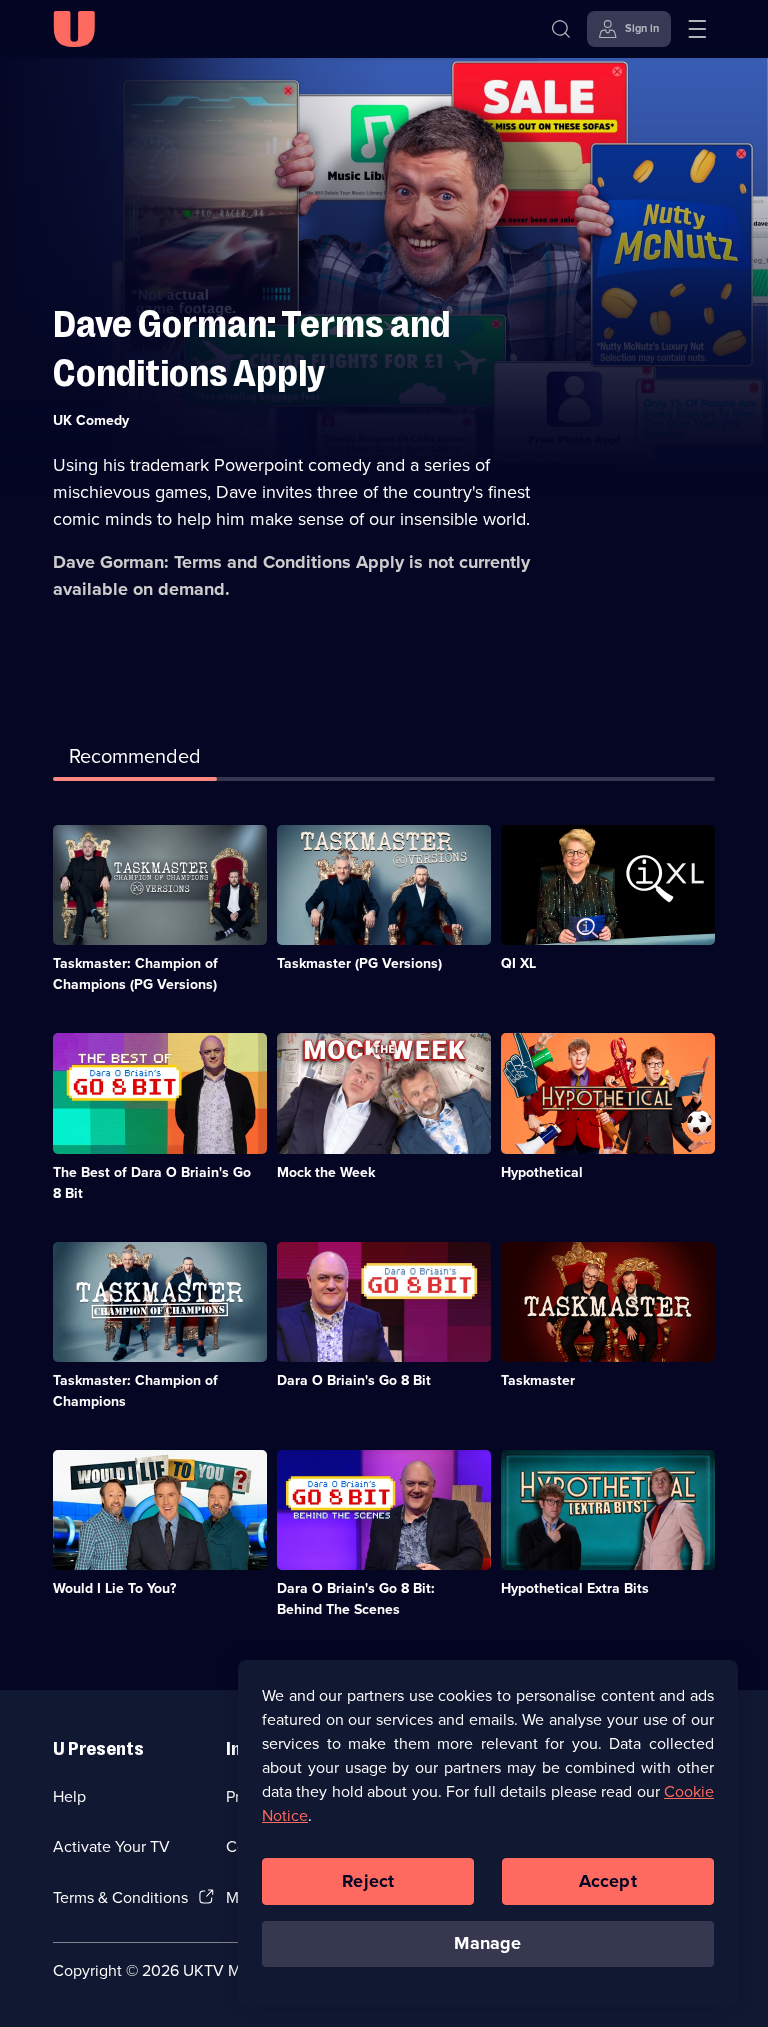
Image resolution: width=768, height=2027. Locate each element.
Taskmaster (538, 1380)
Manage (487, 1943)
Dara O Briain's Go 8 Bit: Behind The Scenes (356, 1599)
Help (69, 1796)
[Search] (561, 29)
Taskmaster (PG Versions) (359, 963)
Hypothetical (542, 1172)
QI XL (518, 963)
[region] (488, 1833)
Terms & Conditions (120, 1897)
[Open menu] (697, 29)
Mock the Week (326, 1172)
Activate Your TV (111, 1846)
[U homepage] (74, 29)
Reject (368, 1881)
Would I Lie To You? (114, 1588)
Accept (608, 1881)
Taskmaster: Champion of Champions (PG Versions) (135, 974)
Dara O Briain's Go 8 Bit (354, 1380)
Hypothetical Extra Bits (575, 1588)
